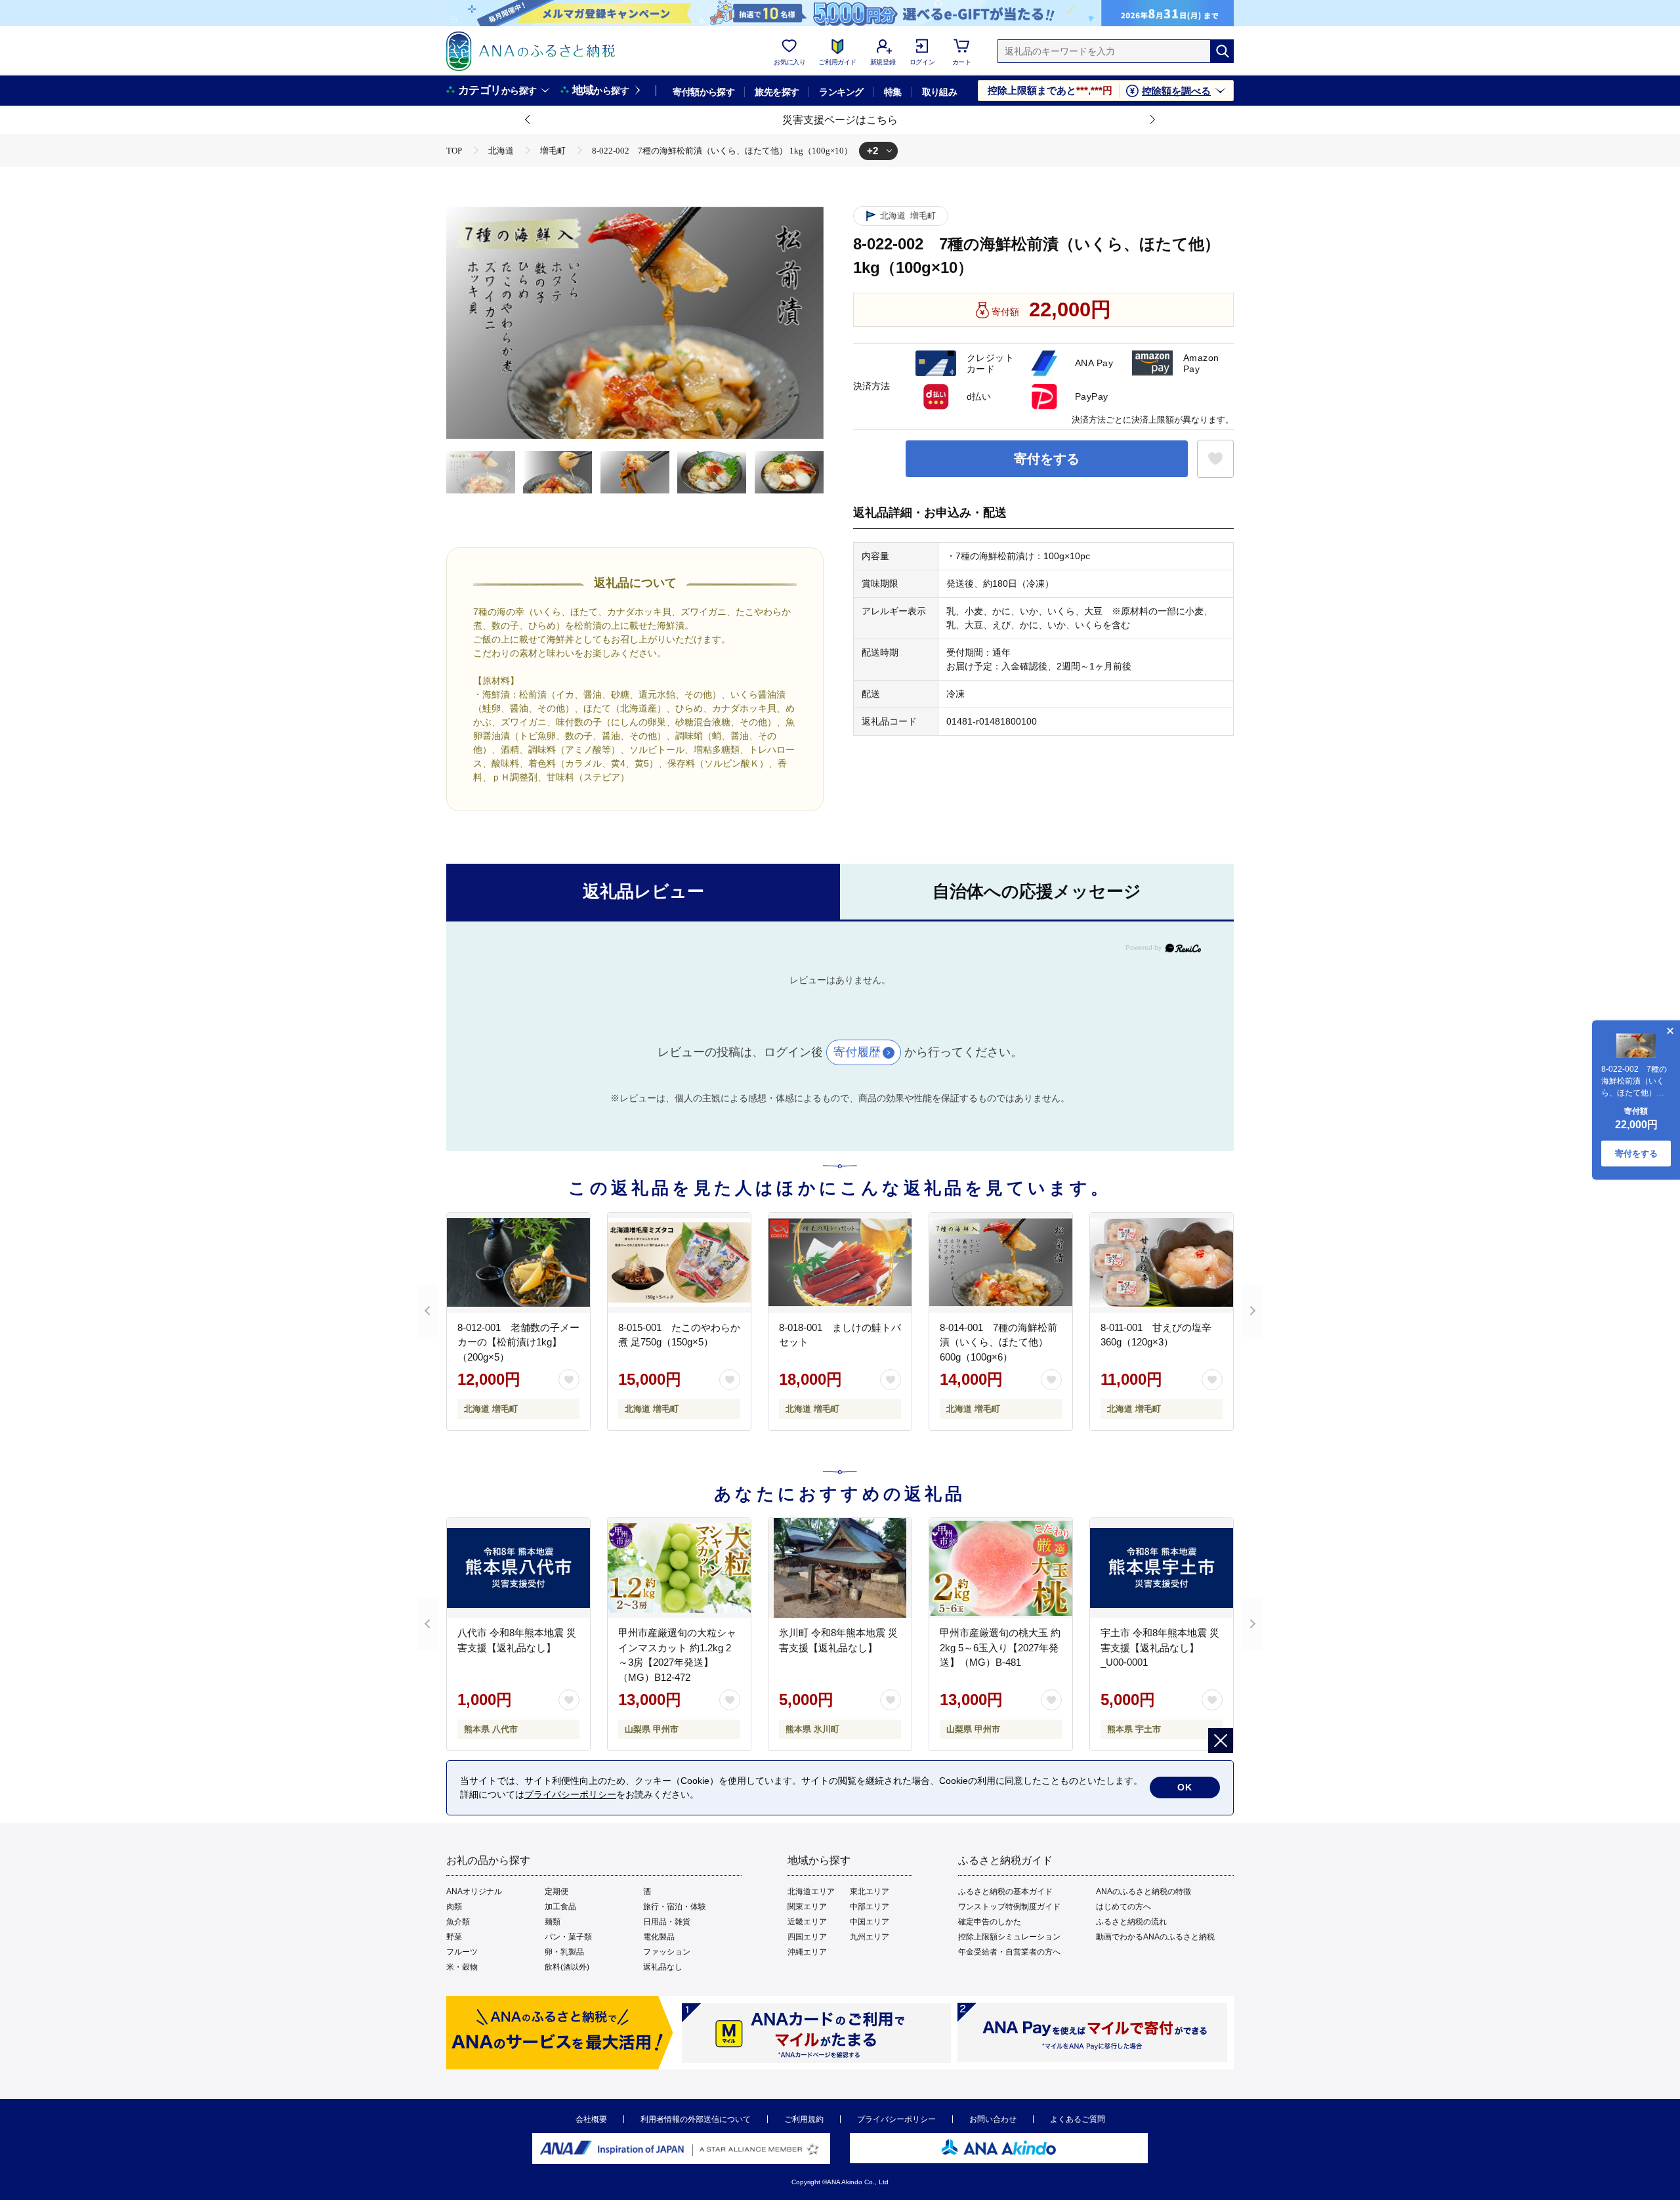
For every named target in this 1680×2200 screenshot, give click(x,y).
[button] (528, 120)
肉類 (454, 1907)
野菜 (454, 1937)
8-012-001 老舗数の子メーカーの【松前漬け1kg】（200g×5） (518, 1342)
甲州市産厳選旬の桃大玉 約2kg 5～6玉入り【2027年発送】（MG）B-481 (1000, 1647)
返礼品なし (663, 1967)
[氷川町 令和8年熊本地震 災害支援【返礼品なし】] (840, 1568)
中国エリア (870, 1922)
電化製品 (659, 1937)
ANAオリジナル (474, 1892)
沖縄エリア (807, 1952)
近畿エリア (807, 1922)
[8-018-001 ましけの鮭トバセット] (840, 1263)
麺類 (553, 1922)
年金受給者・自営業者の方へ (1009, 1952)
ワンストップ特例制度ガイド (1009, 1907)
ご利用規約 (804, 2119)
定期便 (556, 1892)
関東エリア (807, 1907)
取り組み (940, 92)
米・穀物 (462, 1967)
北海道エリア (811, 1892)
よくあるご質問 (1078, 2119)
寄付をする (1047, 459)
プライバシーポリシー (896, 2119)
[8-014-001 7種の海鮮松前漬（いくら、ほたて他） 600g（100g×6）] (1001, 1263)
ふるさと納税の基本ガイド (1005, 1892)
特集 (893, 92)
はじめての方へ (1123, 1907)
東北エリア (870, 1892)
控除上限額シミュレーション (1009, 1937)
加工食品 (560, 1907)
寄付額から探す (703, 92)
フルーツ (462, 1952)
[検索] (1222, 51)
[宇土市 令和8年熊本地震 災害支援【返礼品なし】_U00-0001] (1162, 1568)
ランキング (841, 92)
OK (1185, 1787)
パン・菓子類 (568, 1937)
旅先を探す (777, 92)
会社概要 (591, 2119)
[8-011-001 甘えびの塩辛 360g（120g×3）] (1162, 1263)
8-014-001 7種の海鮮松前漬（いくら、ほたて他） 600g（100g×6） (998, 1342)
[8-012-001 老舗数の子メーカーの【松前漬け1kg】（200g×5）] (518, 1263)
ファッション (667, 1952)
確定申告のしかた (990, 1922)
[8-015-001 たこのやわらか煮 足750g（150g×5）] (679, 1263)
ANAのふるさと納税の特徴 (1144, 1892)
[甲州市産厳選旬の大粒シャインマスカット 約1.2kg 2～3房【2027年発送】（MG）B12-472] (679, 1568)
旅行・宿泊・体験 (675, 1907)
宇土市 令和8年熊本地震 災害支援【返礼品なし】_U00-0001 (1160, 1647)
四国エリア (807, 1937)
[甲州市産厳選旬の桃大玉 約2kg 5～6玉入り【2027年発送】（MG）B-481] (1001, 1568)
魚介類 (458, 1922)
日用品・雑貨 (667, 1922)
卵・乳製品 (564, 1952)
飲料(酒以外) (567, 1967)
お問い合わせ (993, 2119)
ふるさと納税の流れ (1131, 1922)
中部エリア (870, 1907)
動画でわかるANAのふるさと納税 (1155, 1937)
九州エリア (870, 1937)
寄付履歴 (857, 1052)
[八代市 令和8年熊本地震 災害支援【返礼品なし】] (518, 1568)
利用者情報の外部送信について (696, 2119)
